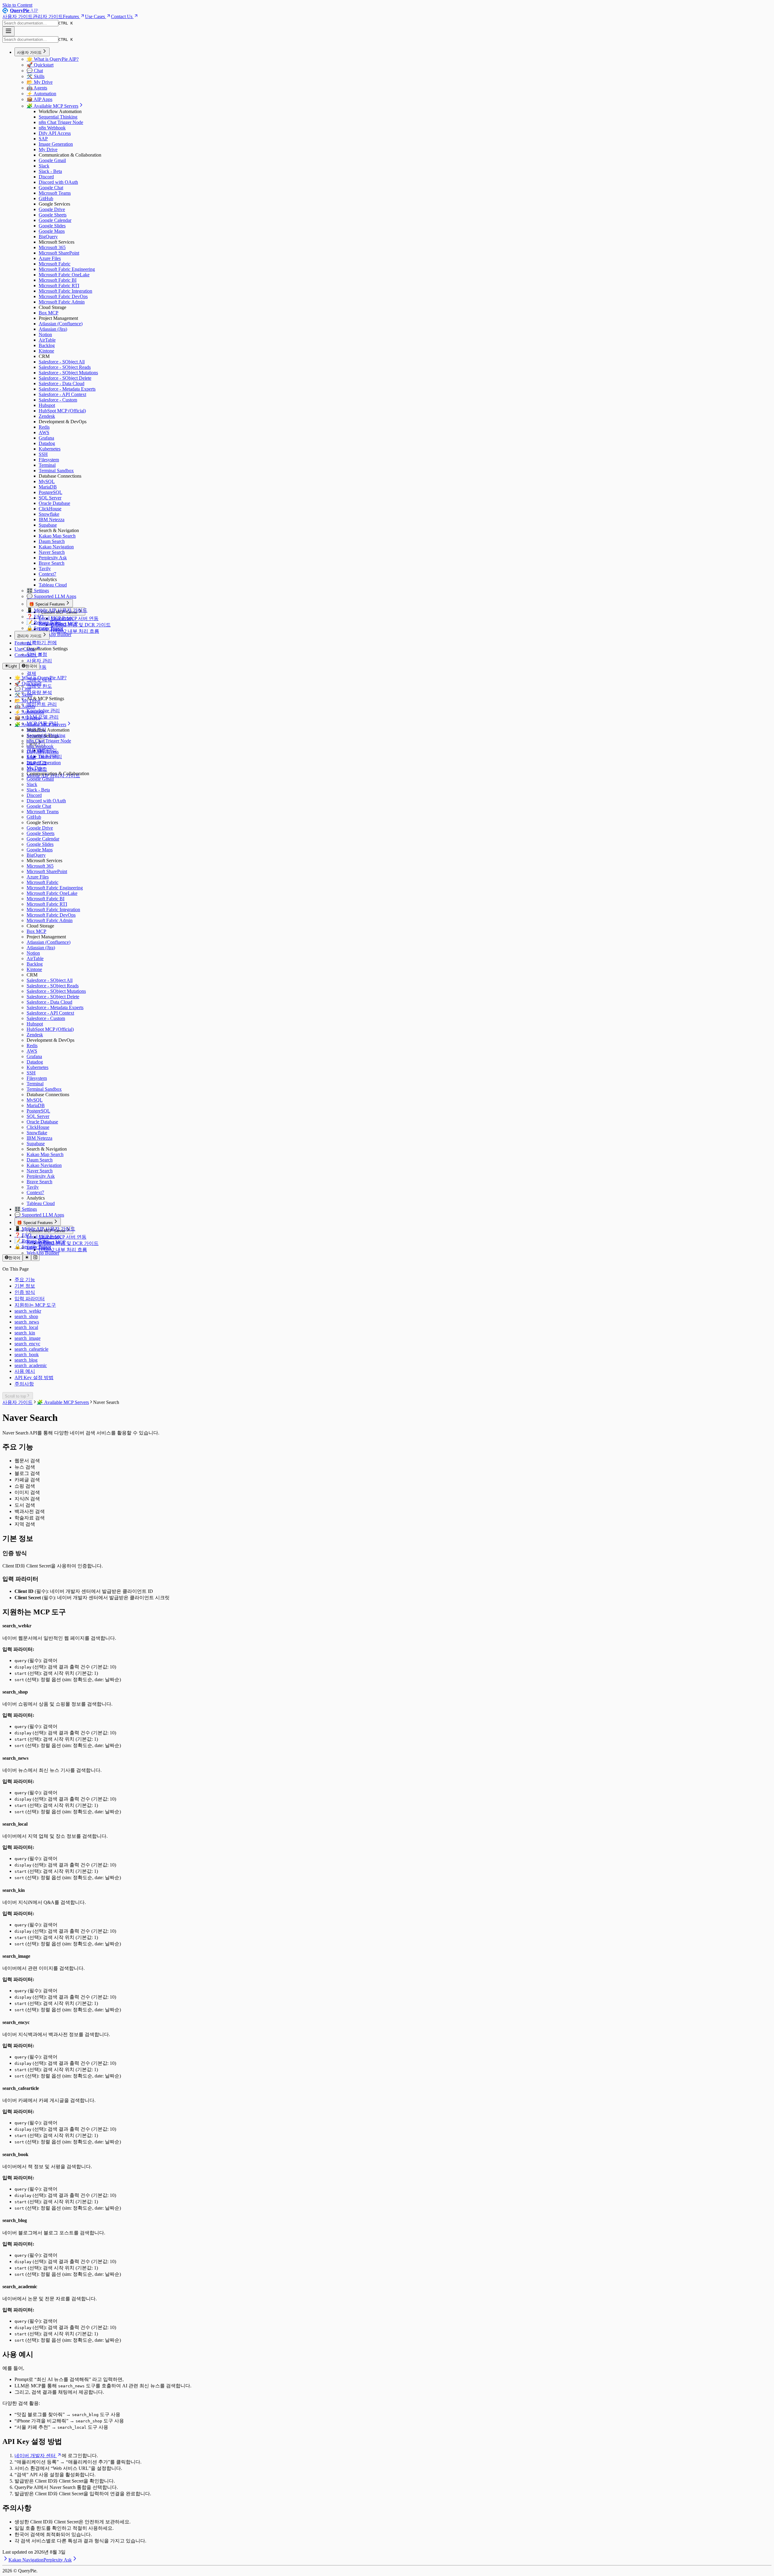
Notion (45, 335)
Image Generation (56, 144)
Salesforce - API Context (62, 394)
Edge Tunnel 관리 (44, 757)
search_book (27, 1355)
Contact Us (122, 16)
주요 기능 (25, 1280)
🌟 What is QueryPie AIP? (53, 59)
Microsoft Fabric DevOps (63, 296)
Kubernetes (50, 449)
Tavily (45, 568)
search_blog (26, 1360)
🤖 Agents (37, 88)
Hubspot (47, 405)
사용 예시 (25, 1371)
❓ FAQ (35, 617)
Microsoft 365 (52, 247)
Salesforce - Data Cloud (62, 383)
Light (13, 666)
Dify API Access (55, 133)
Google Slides (52, 226)
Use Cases (95, 16)
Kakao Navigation (56, 547)
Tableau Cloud (53, 585)
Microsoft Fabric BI (58, 280)
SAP (43, 139)
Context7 (47, 574)
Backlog (47, 345)
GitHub (46, 198)
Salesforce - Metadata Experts (67, 389)
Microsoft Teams (55, 193)
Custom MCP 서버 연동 (75, 618)
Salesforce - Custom (58, 400)
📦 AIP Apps (39, 99)
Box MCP (49, 313)
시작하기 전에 (42, 643)
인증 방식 (25, 1292)
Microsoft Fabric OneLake (64, 275)
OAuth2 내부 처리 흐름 (75, 631)
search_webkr (28, 1311)
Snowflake (49, 514)
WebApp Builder (55, 634)
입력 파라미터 (30, 1299)
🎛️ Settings (38, 591)
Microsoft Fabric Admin (62, 302)
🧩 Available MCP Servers (52, 106)
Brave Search (52, 563)
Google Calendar (55, 220)
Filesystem (49, 460)
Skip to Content (17, 5)
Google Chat (51, 188)
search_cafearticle (31, 1349)
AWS (44, 432)
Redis (44, 427)
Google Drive (52, 209)
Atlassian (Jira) (53, 329)
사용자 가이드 (18, 16)
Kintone (46, 351)
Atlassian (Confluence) (61, 324)
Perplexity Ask (53, 558)
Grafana (46, 438)
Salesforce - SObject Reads (65, 367)
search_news (27, 1322)
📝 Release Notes (44, 622)
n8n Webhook (52, 128)
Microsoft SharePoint (59, 253)
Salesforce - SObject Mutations (68, 373)
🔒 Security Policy (45, 628)
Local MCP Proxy (56, 618)
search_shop (26, 1316)
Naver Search (52, 552)
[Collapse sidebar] (35, 1258)
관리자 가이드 (48, 16)
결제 (31, 673)
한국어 (31, 666)
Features (71, 16)
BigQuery (48, 237)
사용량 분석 (39, 692)
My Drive (48, 149)
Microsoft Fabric (55, 264)
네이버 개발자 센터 (35, 2456)
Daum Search (52, 541)
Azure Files (50, 258)
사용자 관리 (39, 661)
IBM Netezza (52, 520)
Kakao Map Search (57, 536)
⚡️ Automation (41, 94)
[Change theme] (27, 1258)
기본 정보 (25, 1286)
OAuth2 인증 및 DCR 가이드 (81, 625)
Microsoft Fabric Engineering (67, 269)
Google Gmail (52, 160)
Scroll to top (15, 1396)
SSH (43, 454)
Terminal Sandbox (56, 471)
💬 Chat (35, 71)
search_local (26, 1327)
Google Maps (52, 231)
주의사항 (24, 1384)
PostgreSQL (50, 492)
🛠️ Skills (36, 76)
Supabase (48, 525)
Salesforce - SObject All (62, 362)
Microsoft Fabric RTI (59, 286)
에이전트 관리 (42, 704)
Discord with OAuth (58, 182)
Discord (46, 177)
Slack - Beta (50, 171)
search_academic (31, 1365)
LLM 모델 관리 (43, 717)
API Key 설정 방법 (34, 1377)
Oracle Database (54, 503)
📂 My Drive (40, 82)
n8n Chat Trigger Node (61, 122)
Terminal (47, 465)
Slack (44, 166)
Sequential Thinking (58, 117)
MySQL (47, 481)
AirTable (47, 340)
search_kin (25, 1333)
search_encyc (27, 1344)
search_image (28, 1338)
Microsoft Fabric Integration (65, 291)
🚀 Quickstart (40, 65)
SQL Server (50, 498)
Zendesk (47, 416)
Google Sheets (53, 215)
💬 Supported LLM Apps (51, 596)
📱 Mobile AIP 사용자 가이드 (57, 610)
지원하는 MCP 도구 (35, 1305)
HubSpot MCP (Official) (62, 411)
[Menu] (8, 31)
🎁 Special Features (47, 604)
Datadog (47, 443)
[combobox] (30, 23)
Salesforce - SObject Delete (65, 378)
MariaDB (48, 487)
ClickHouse (50, 509)
